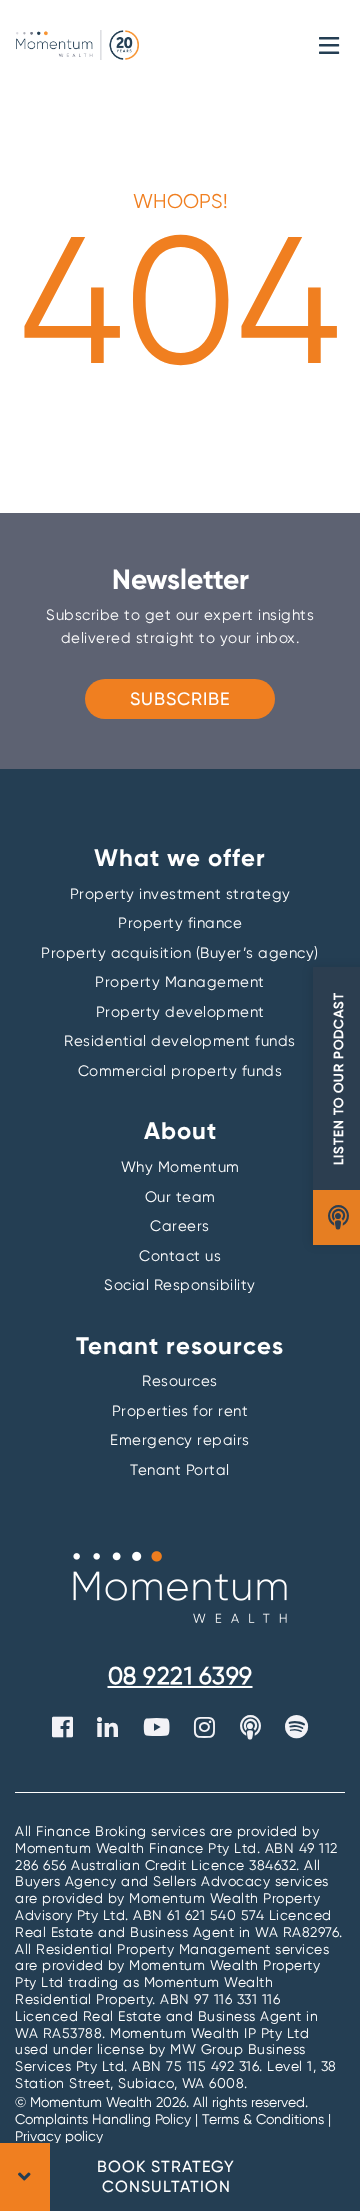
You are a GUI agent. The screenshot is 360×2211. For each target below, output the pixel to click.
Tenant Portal (180, 1470)
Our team (180, 1197)
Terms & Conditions (263, 2119)
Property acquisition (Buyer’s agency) (180, 953)
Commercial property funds (180, 1071)
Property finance (180, 923)
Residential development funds (180, 1041)
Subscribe (180, 698)
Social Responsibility (180, 1285)
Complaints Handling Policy (105, 2119)
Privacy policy (59, 2136)
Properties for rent (180, 1411)
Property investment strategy (180, 894)
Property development (180, 1012)
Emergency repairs (180, 1440)
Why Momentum (180, 1167)
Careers (180, 1226)
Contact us (180, 1256)
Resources (180, 1381)
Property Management (180, 982)
